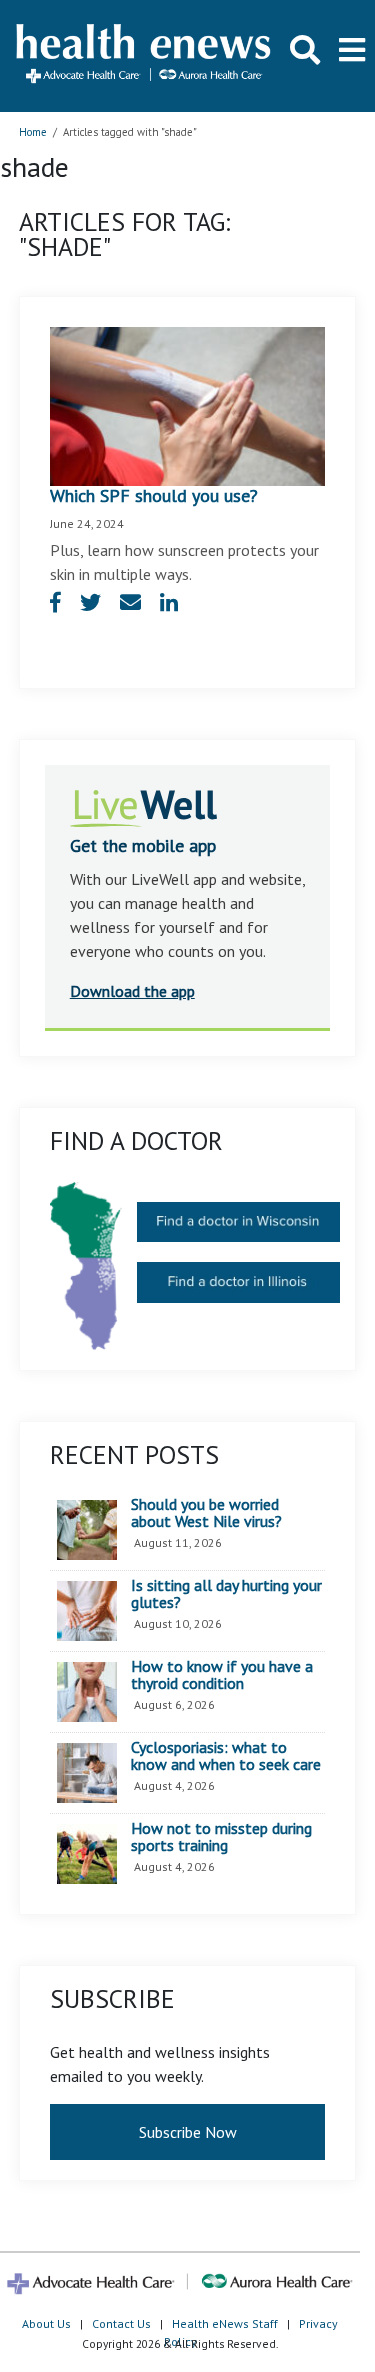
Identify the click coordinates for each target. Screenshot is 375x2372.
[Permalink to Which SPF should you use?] (188, 405)
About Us (46, 2323)
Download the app (132, 991)
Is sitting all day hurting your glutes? (226, 1594)
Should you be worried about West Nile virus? (206, 1513)
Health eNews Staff (225, 2323)
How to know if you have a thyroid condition (222, 1675)
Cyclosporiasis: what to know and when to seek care (226, 1756)
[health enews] (144, 55)
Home (33, 132)
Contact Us (121, 2323)
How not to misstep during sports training (221, 1837)
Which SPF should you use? (154, 495)
